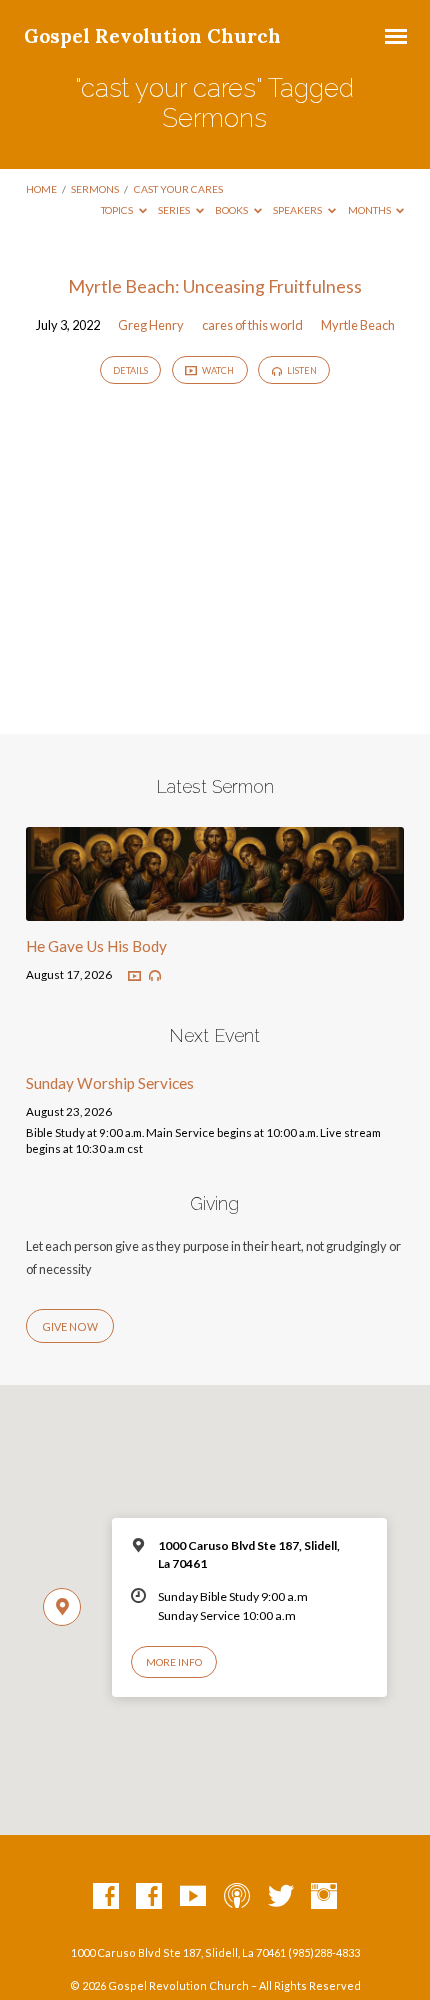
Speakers (298, 210)
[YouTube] (193, 1897)
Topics (118, 210)
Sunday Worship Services (110, 1083)
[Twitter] (281, 1897)
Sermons (95, 189)
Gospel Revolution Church (152, 36)
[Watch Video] (134, 976)
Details (130, 370)
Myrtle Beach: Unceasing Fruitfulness (215, 286)
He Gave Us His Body (96, 946)
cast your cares (178, 189)
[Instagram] (324, 1897)
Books (232, 210)
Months (370, 210)
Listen (301, 370)
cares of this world (252, 325)
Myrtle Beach (358, 325)
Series (175, 210)
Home (41, 189)
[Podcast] (237, 1897)
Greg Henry (151, 325)
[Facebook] (106, 1897)
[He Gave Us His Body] (215, 909)
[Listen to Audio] (155, 976)
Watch (217, 370)
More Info (174, 1662)
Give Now (70, 1326)
